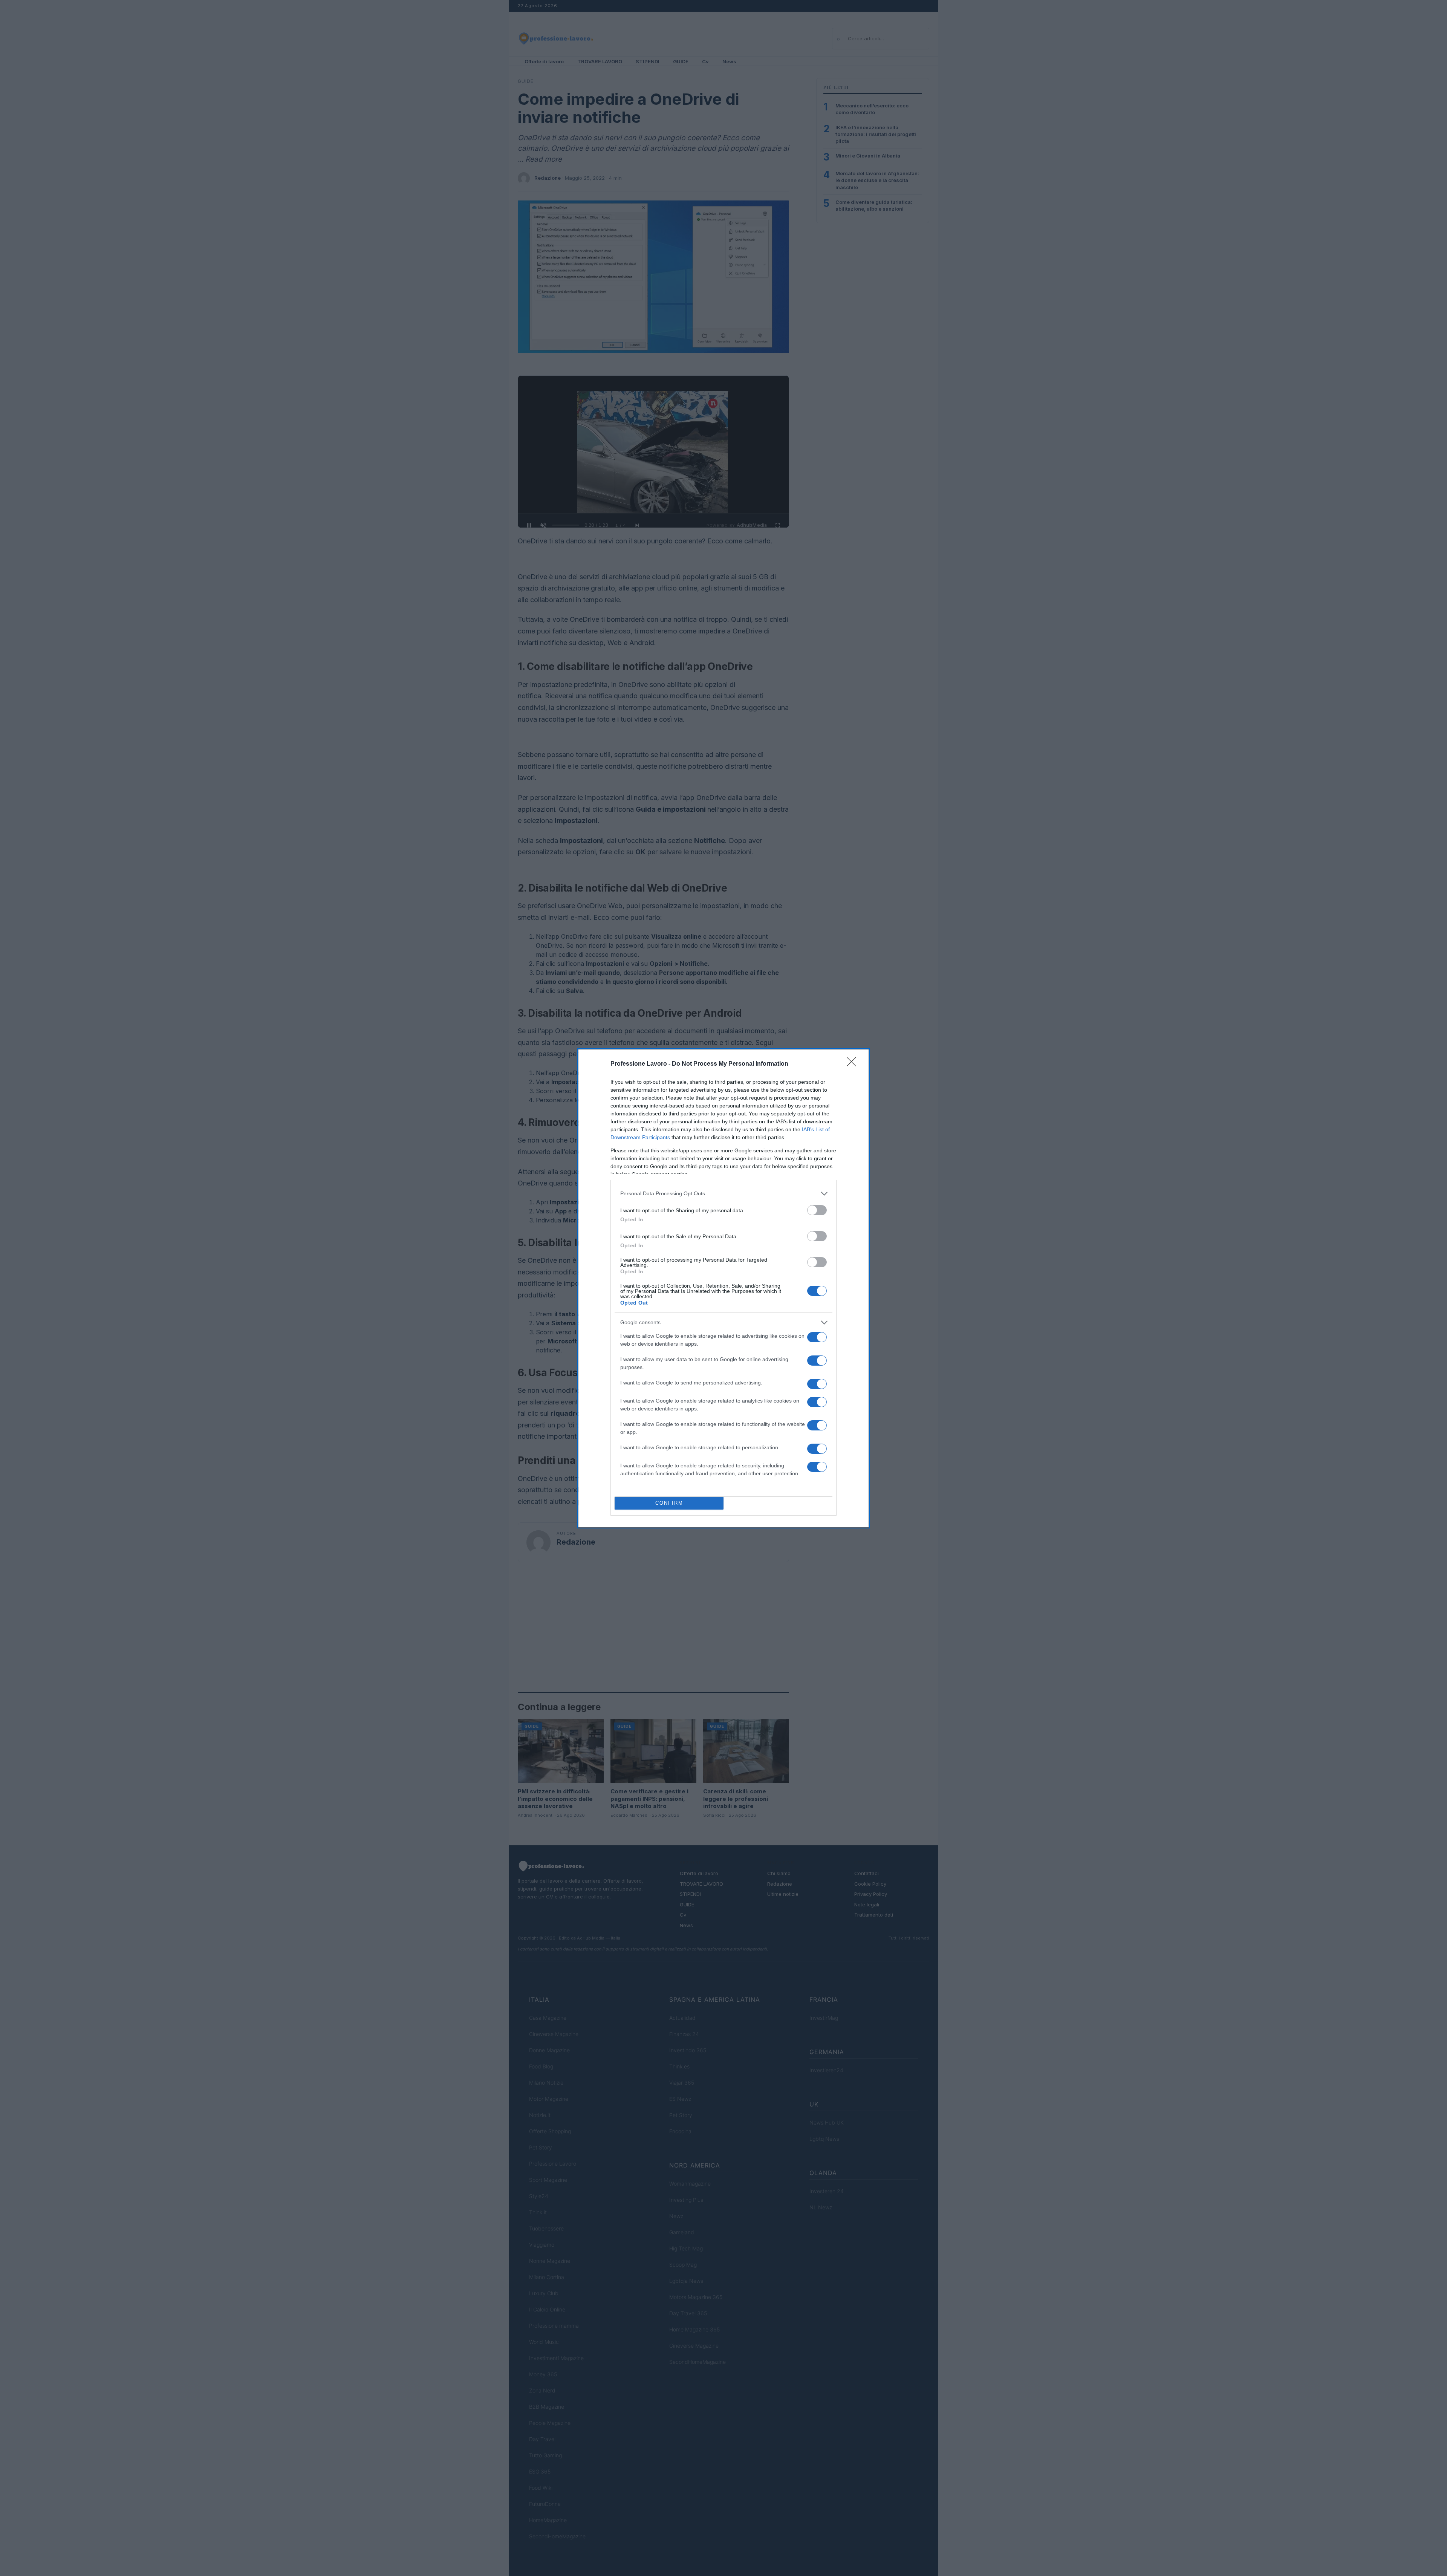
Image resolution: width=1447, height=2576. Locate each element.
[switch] (817, 1210)
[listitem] (723, 1194)
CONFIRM (669, 1503)
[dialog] (723, 1288)
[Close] (854, 1064)
